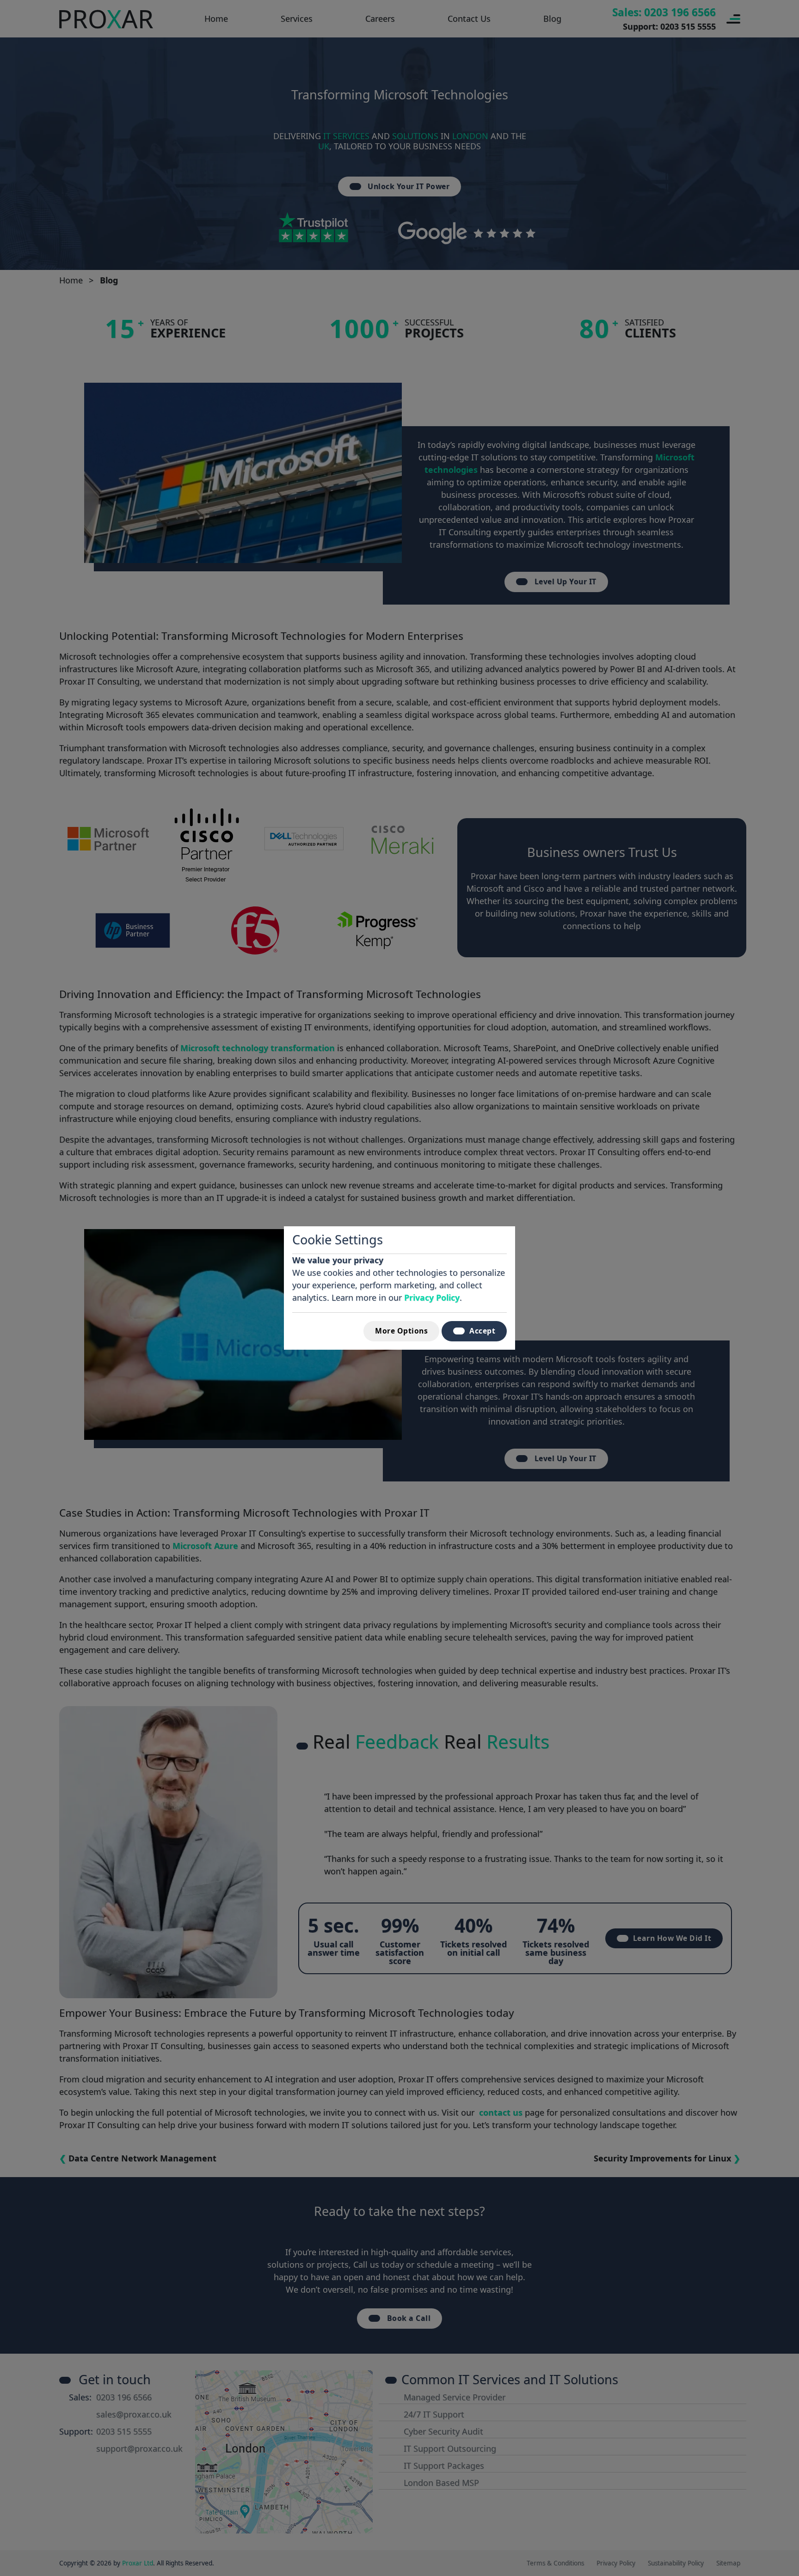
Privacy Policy (432, 1297)
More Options (401, 1331)
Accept (482, 1331)
